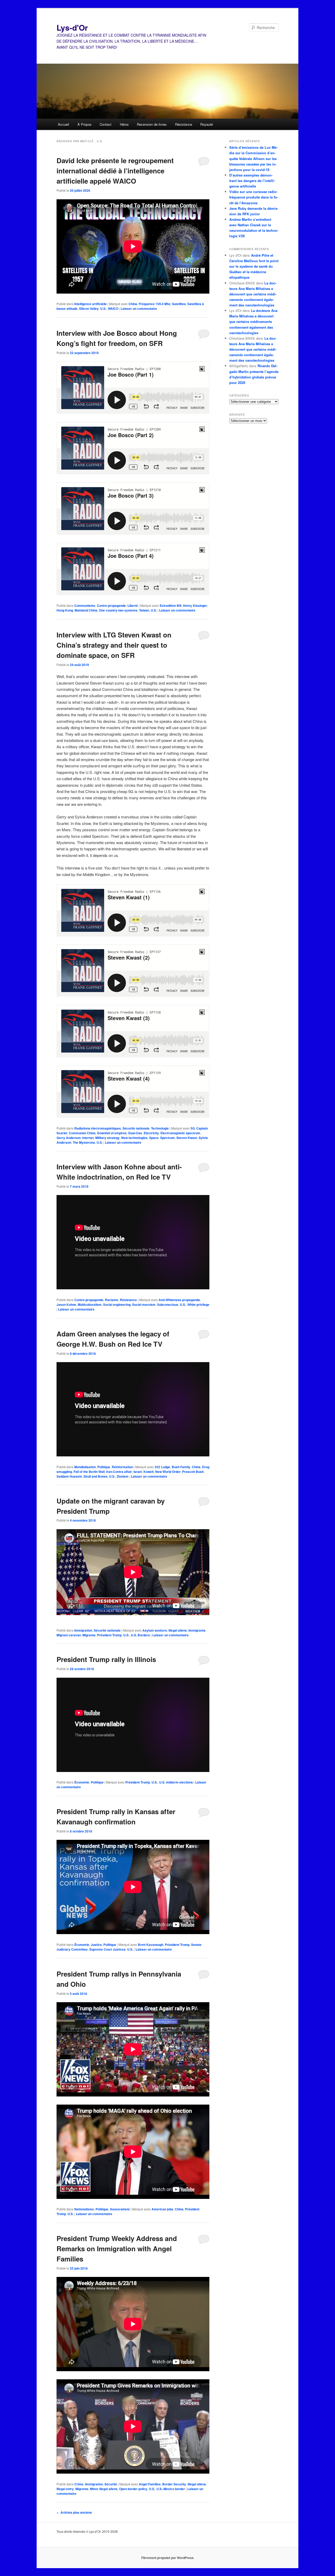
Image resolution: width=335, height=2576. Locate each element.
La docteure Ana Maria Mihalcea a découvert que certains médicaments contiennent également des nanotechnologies (253, 294)
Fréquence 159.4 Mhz (155, 304)
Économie (82, 1782)
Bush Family (181, 1467)
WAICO (113, 309)
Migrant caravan (69, 1635)
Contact (106, 124)
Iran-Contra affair (119, 1472)
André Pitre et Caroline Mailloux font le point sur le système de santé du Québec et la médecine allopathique (254, 266)
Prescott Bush (193, 1472)
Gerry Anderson (69, 1138)
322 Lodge (162, 1467)
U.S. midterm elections (176, 1782)
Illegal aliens (178, 1630)
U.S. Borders (140, 1635)
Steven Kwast (187, 1138)
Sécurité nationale (136, 1128)
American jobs (162, 2209)
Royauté (206, 124)
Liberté (133, 606)
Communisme (85, 606)
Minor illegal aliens (104, 2489)
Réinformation (122, 1467)
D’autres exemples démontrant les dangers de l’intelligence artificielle (252, 181)
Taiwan (144, 610)
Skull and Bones (96, 1476)
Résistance (184, 124)
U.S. (103, 309)
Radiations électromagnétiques (98, 1128)
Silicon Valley (89, 309)
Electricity (151, 1133)
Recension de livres (152, 124)
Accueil (63, 124)
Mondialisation (85, 1467)
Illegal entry (65, 2489)
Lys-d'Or (72, 27)
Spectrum (167, 1138)
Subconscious (168, 1304)
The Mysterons (84, 1142)
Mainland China (86, 610)
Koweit (149, 1472)
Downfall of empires (112, 1133)
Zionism (123, 1476)
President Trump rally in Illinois (106, 1659)
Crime (79, 2484)
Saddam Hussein (69, 1476)
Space (154, 1138)
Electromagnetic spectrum (180, 1133)
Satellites (179, 304)
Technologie (160, 1128)
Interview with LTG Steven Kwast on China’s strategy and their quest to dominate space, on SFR (114, 645)
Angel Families (150, 2484)
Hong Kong (65, 610)
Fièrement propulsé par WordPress (167, 2558)
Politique (104, 1467)
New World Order (168, 1472)
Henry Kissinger (195, 606)
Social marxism (144, 1304)
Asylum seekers (155, 1630)
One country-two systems (118, 610)
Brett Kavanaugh (151, 1945)
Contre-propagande (111, 606)
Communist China (82, 1133)
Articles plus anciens (74, 2512)
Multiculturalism (90, 1304)
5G (193, 1128)
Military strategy (107, 1138)
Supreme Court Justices (107, 1949)
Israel (138, 1472)
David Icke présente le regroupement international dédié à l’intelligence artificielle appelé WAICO (115, 171)
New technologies (134, 1138)
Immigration (83, 1630)
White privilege (198, 1304)
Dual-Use (135, 1133)
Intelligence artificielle (91, 304)
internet (88, 1138)
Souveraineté (120, 2209)
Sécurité (111, 2484)
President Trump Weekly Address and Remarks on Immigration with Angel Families (117, 2249)
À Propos (85, 124)
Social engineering (117, 1304)
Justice (96, 1945)
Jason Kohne (66, 1304)
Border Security (174, 2484)
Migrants (89, 1635)
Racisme (112, 1300)
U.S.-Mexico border (171, 2489)
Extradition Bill (171, 606)
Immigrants (197, 1630)
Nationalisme (84, 2209)
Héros (124, 124)
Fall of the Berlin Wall (89, 1472)
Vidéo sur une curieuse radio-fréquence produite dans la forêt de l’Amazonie (254, 197)
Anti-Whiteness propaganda (179, 1300)
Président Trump (109, 1635)
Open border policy (133, 2489)
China (133, 304)
